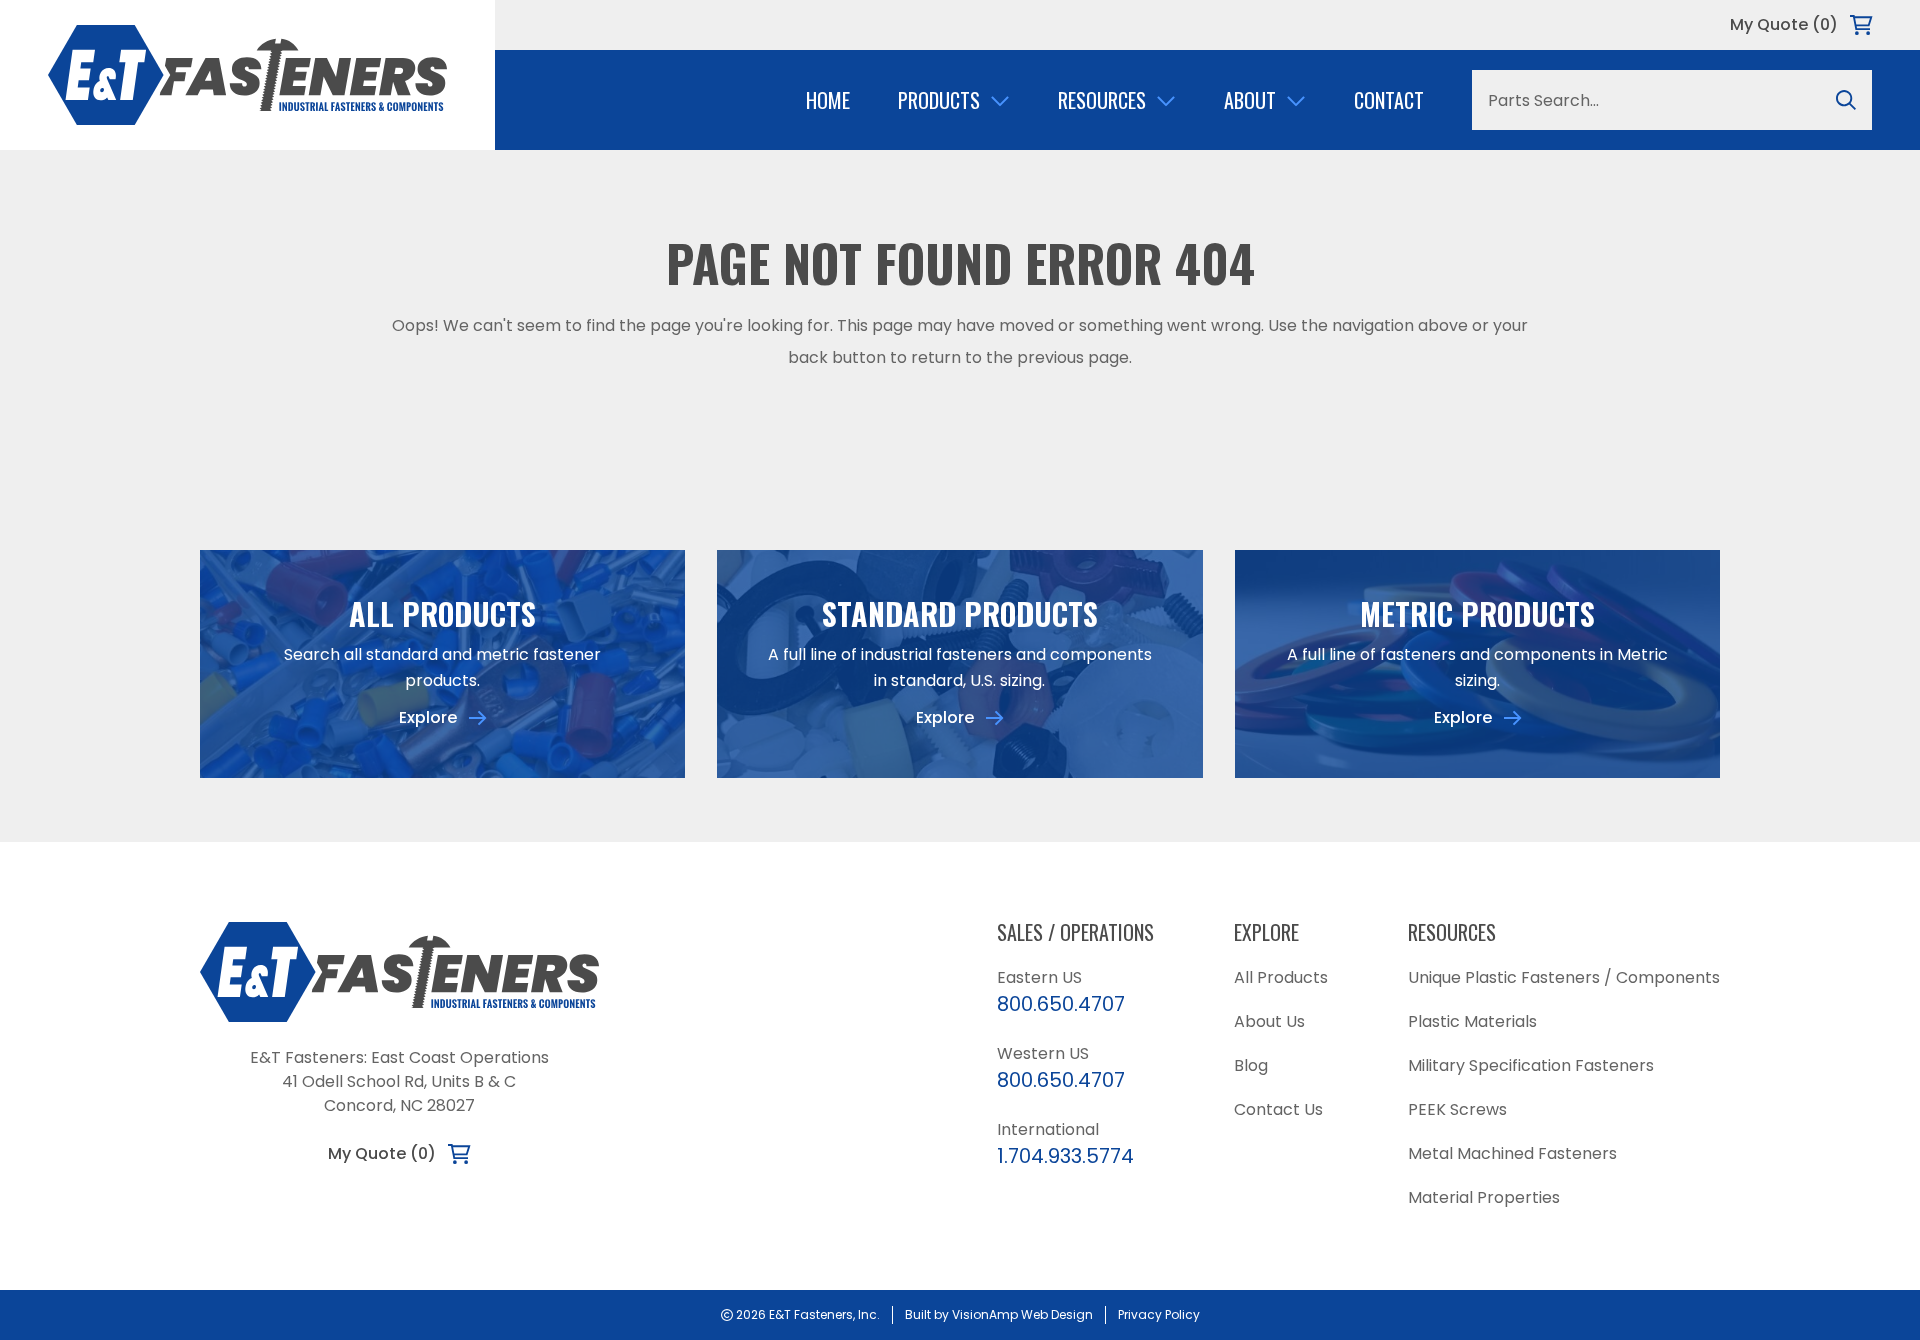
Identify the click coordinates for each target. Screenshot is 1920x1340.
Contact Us (1278, 1109)
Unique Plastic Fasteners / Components (1564, 977)
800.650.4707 (1061, 1004)
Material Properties (1484, 1197)
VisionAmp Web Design (1022, 1314)
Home (828, 100)
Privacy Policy (1159, 1314)
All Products (1281, 977)
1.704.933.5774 (1065, 1156)
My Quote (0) (1784, 24)
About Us (1269, 1021)
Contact (1389, 100)
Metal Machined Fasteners (1512, 1153)
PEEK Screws (1457, 1109)
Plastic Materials (1472, 1021)
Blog (1251, 1065)
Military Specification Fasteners (1531, 1065)
